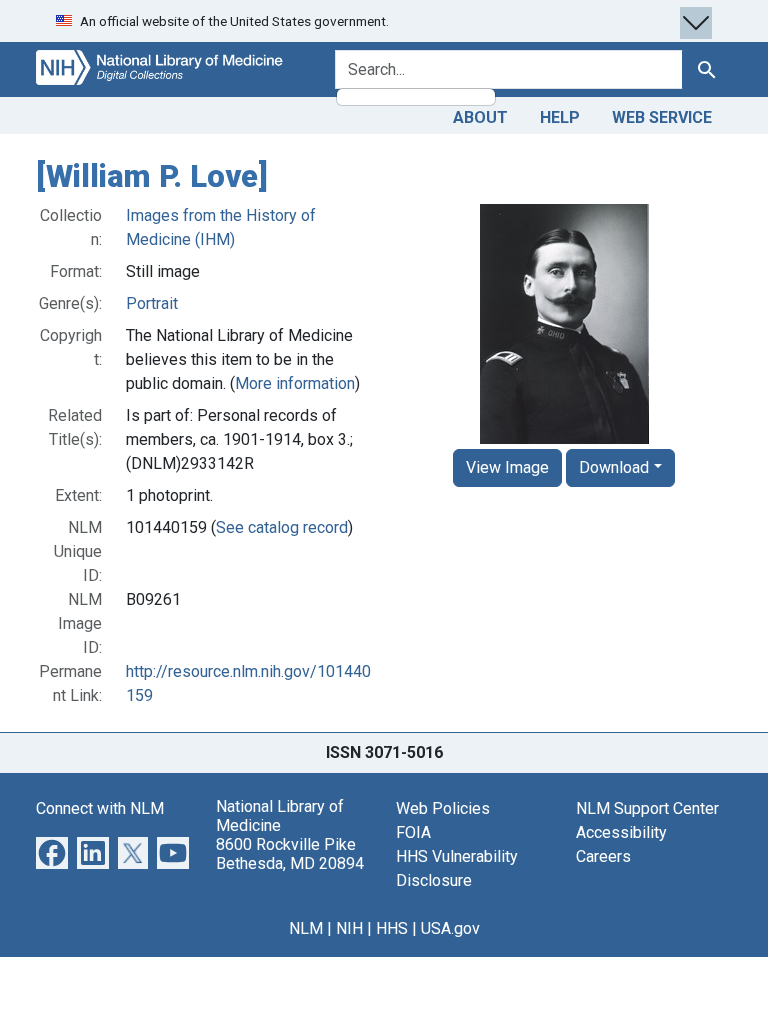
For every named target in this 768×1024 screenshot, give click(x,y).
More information (295, 383)
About (480, 117)
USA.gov (450, 928)
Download (614, 467)
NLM (306, 928)
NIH (349, 928)
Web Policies (443, 808)
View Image (507, 467)
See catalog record (282, 527)
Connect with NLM (100, 808)
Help (560, 117)
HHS (392, 928)
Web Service (662, 117)
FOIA (413, 832)
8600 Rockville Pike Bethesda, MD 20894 (290, 854)
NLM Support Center (647, 808)
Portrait (152, 303)
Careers (603, 856)
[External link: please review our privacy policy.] (52, 851)
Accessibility (621, 832)
